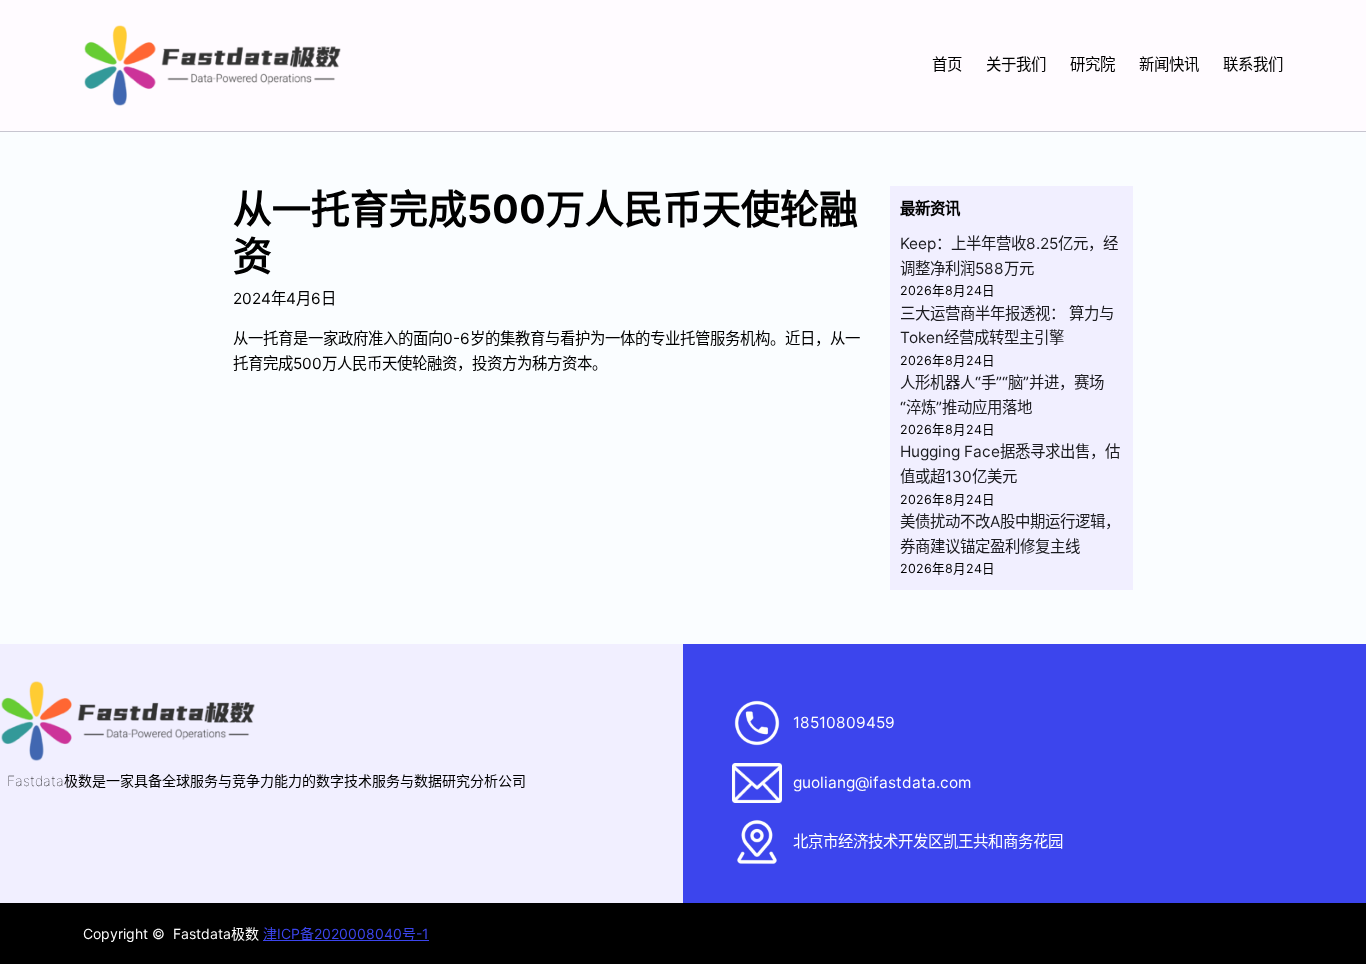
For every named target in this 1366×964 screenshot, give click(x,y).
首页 (947, 64)
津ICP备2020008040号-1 (346, 933)
